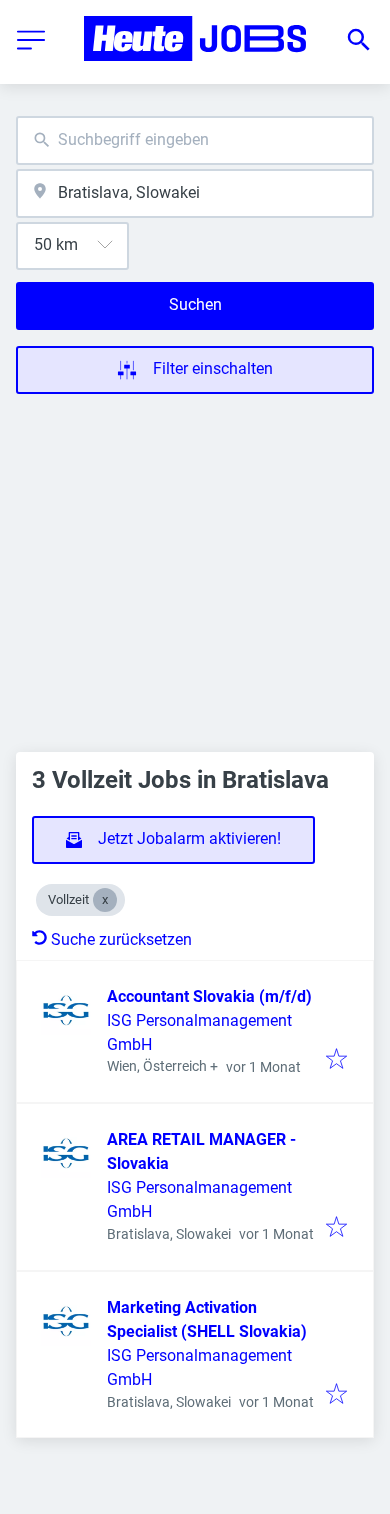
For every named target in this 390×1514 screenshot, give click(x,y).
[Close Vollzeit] (105, 900)
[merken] (336, 1060)
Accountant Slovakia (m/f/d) (209, 996)
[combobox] (195, 140)
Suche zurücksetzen (121, 939)
